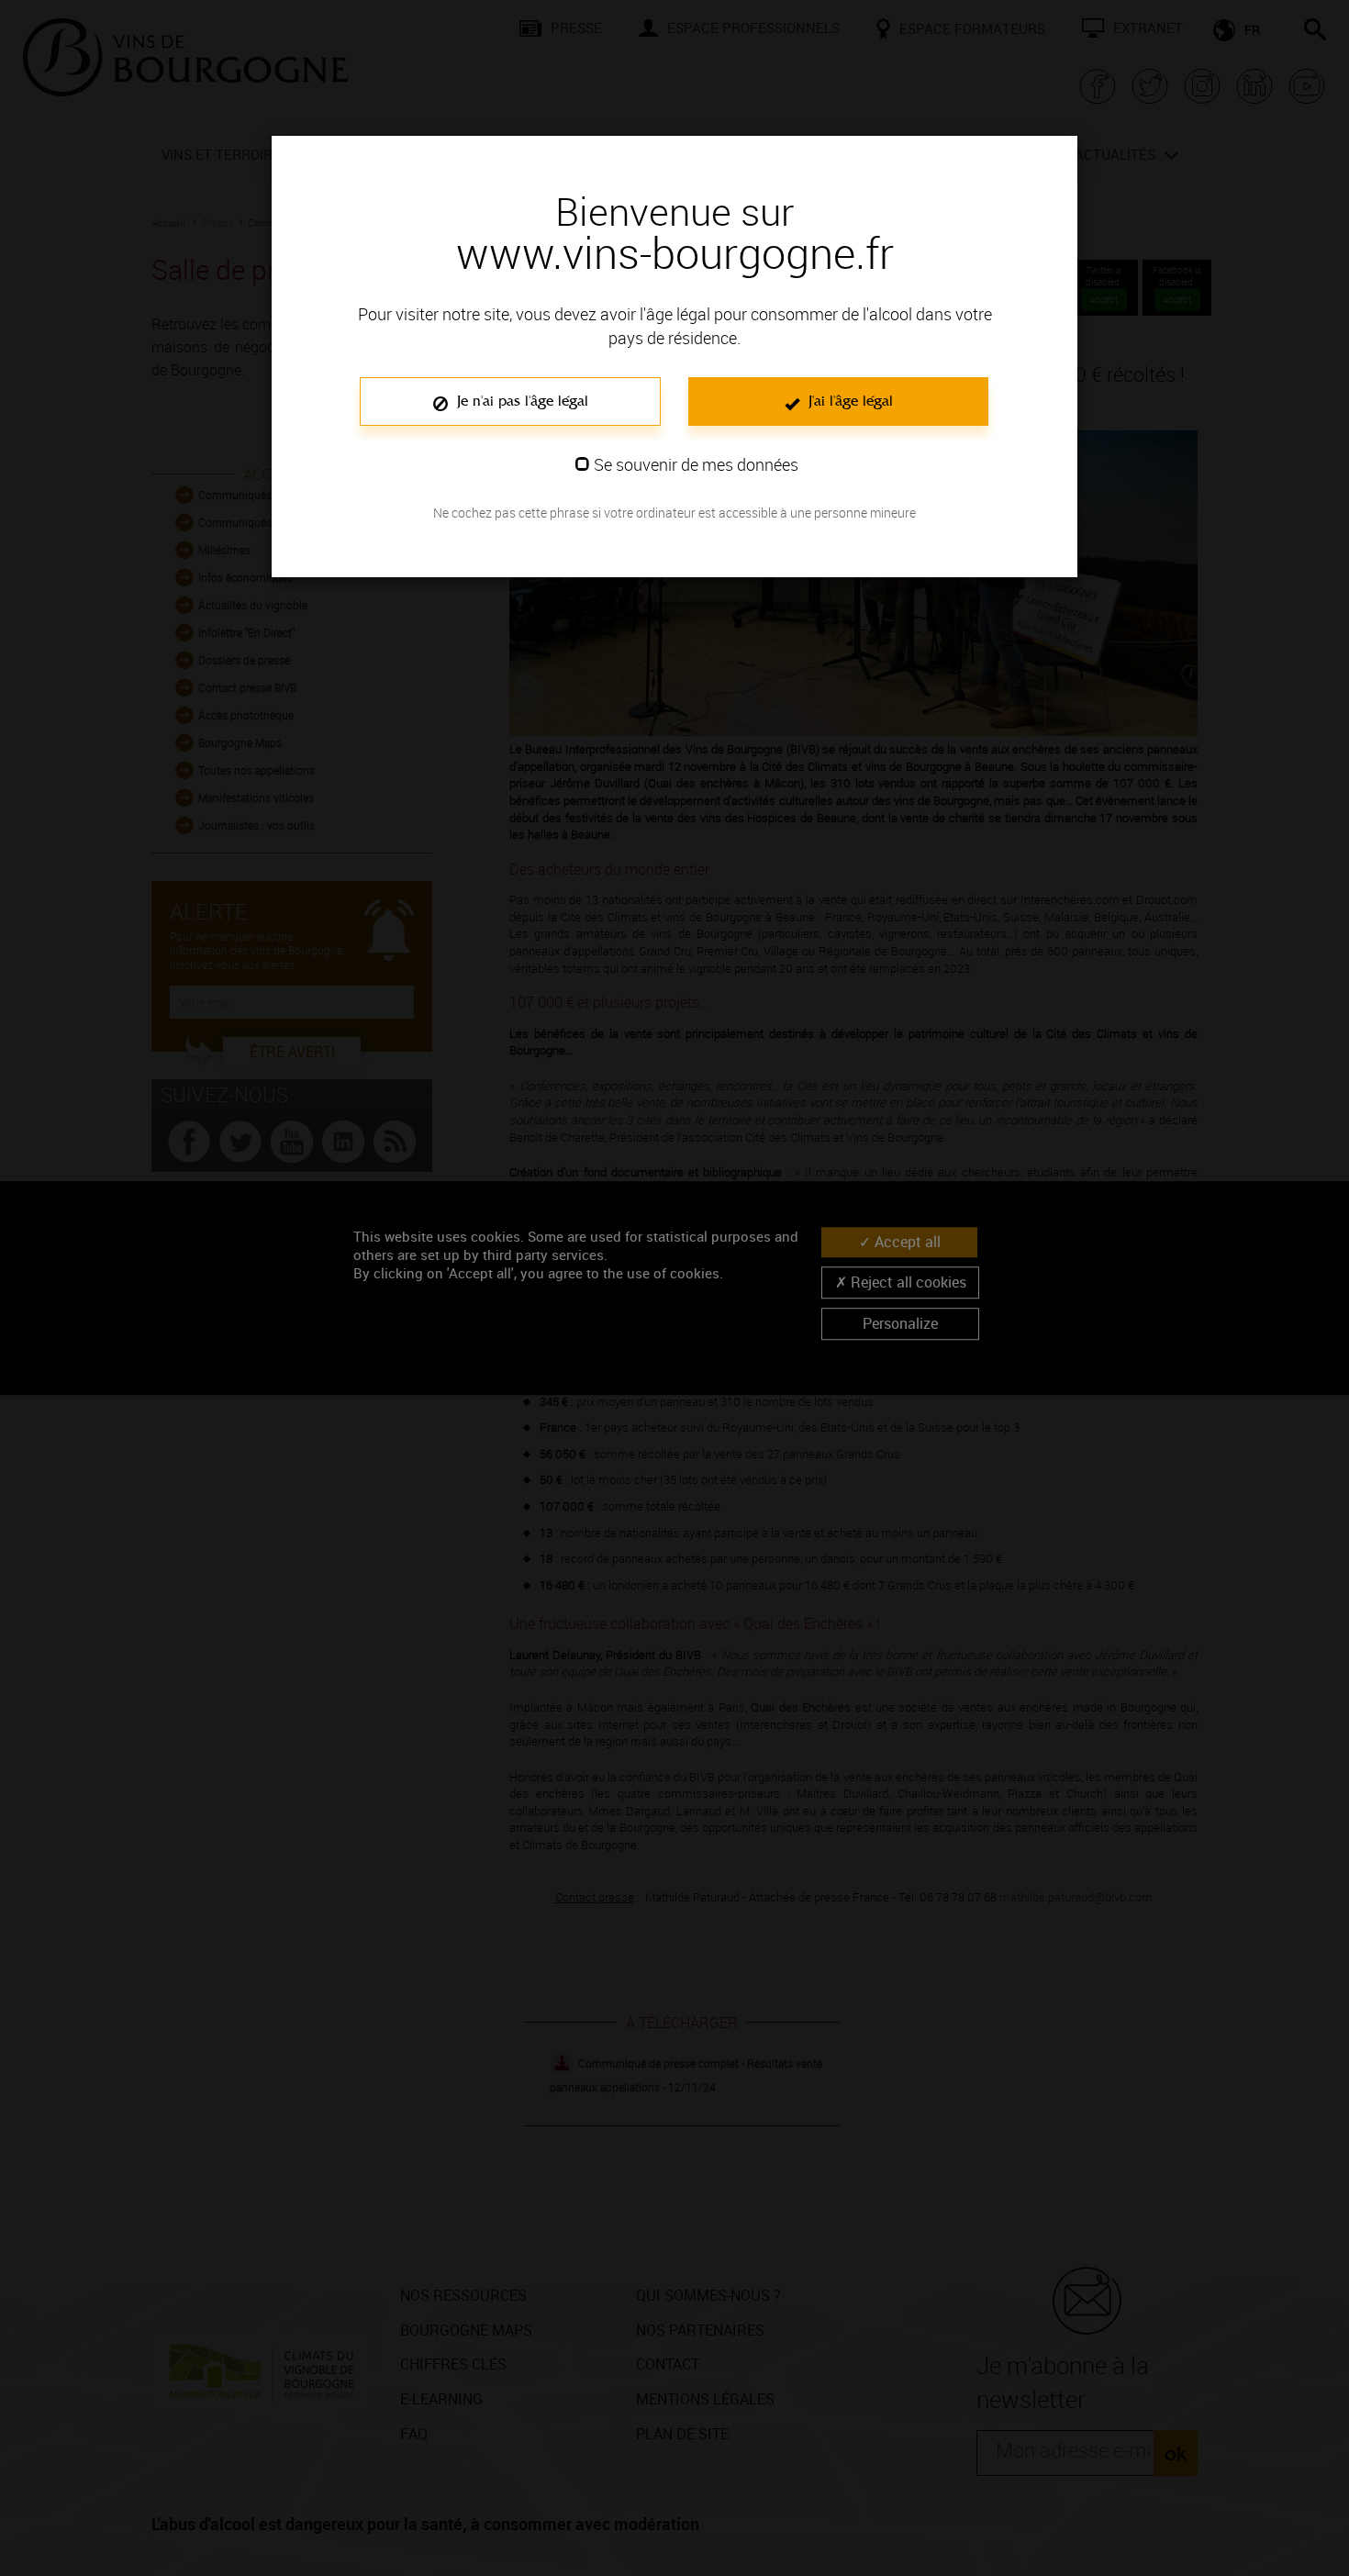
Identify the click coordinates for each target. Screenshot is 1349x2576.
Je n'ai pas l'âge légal (520, 401)
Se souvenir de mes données (696, 464)
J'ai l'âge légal (848, 401)
